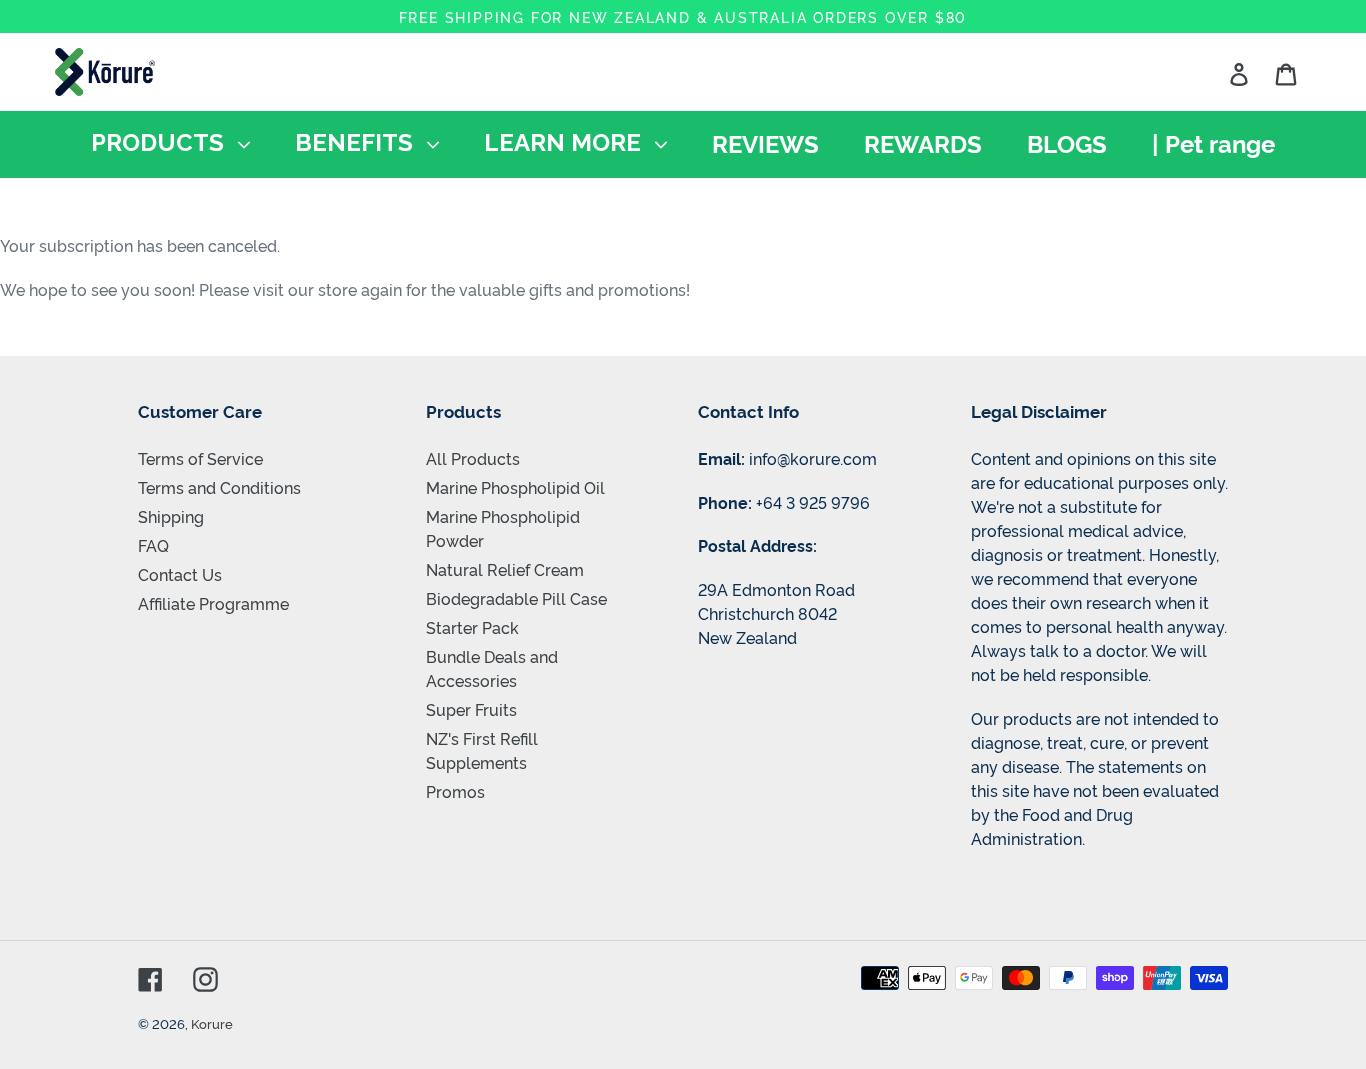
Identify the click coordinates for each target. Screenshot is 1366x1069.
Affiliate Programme (213, 603)
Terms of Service (200, 458)
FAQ (153, 545)
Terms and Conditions (219, 487)
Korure (212, 1023)
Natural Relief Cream (505, 569)
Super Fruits (471, 709)
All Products (473, 458)
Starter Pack (472, 627)
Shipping (171, 516)
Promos (455, 791)
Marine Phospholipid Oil (515, 487)
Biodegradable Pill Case (516, 598)
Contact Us (180, 574)
